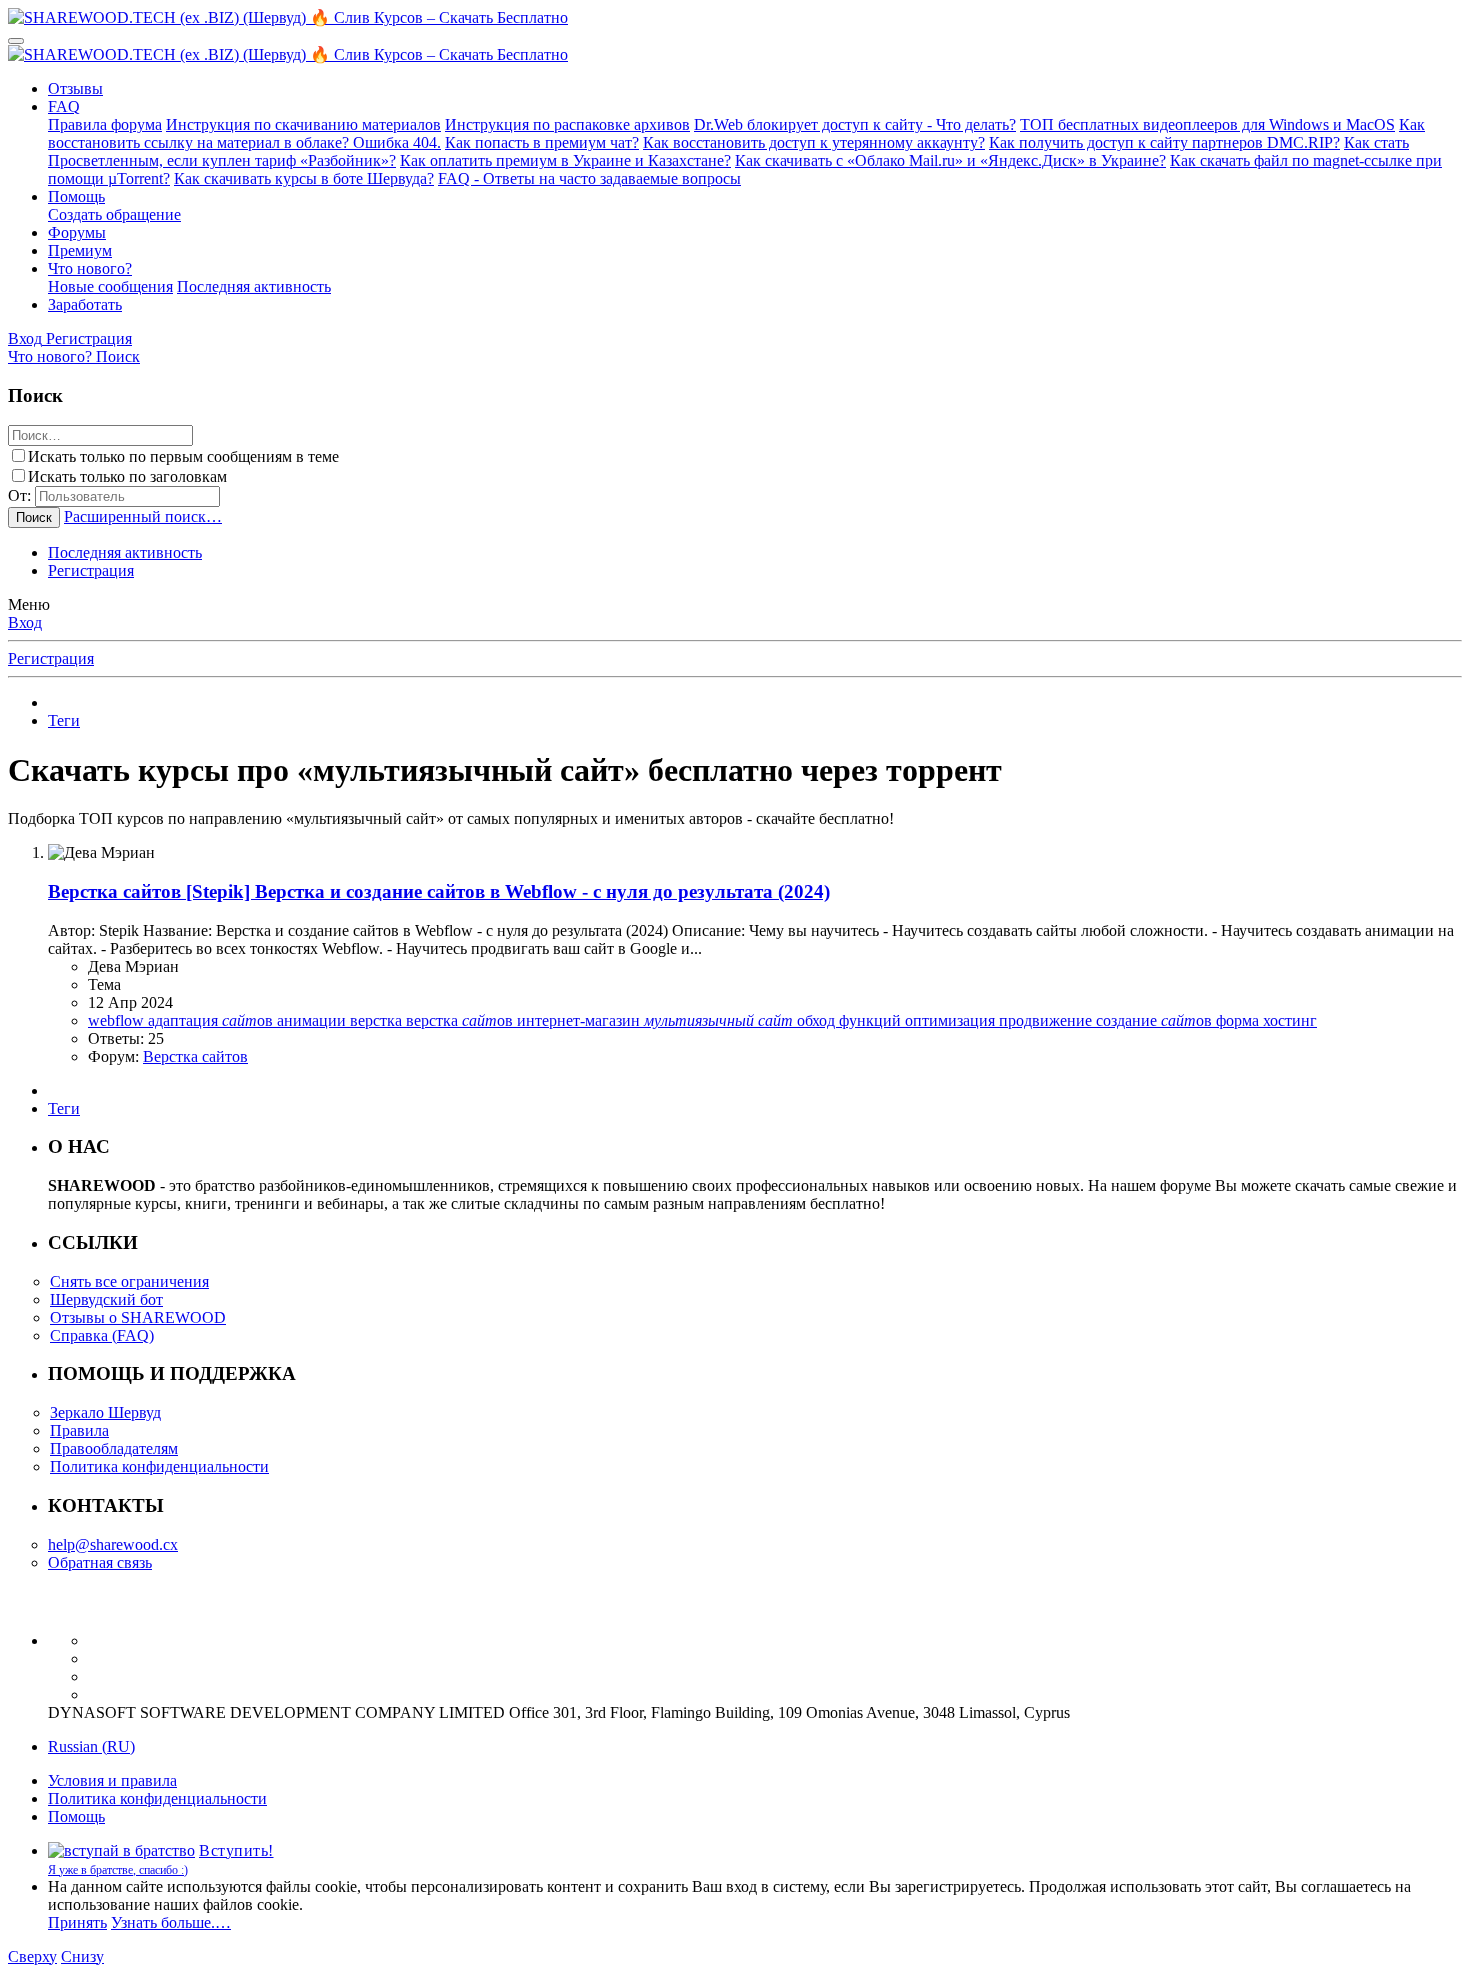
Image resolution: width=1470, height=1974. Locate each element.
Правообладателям (114, 1448)
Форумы (77, 232)
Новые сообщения (110, 286)
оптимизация (952, 1020)
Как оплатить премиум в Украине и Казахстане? (565, 160)
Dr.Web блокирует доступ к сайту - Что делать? (855, 124)
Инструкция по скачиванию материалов (303, 124)
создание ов (1156, 1020)
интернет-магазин (580, 1020)
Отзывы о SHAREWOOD (138, 1317)
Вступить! (236, 1850)
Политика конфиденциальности (159, 1466)
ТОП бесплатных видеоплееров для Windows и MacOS (1207, 124)
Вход (25, 622)
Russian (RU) (91, 1746)
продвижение (1047, 1020)
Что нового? (90, 268)
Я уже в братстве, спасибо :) (118, 1870)
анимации (313, 1020)
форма (1239, 1020)
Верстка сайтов (195, 1056)
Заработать (85, 304)
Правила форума (105, 124)
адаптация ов (212, 1020)
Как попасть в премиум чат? (542, 142)
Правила (79, 1430)
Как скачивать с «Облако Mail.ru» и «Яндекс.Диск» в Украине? (950, 160)
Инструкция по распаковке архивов (567, 124)
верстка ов (461, 1020)
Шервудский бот (106, 1299)
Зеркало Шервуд (105, 1412)
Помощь (76, 196)
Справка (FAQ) (102, 1335)
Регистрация (91, 570)
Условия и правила (112, 1780)
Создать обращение (114, 214)
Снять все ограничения (129, 1281)
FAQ (64, 106)
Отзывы (75, 88)
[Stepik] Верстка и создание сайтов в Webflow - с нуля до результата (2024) (439, 891)
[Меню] (16, 41)
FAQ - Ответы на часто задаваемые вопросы (589, 178)
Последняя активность (254, 286)
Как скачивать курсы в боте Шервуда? (304, 178)
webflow (118, 1020)
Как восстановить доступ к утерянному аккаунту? (814, 142)
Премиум (80, 250)
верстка (378, 1020)
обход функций (851, 1020)
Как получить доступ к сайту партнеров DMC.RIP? (1164, 142)
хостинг (1290, 1020)
